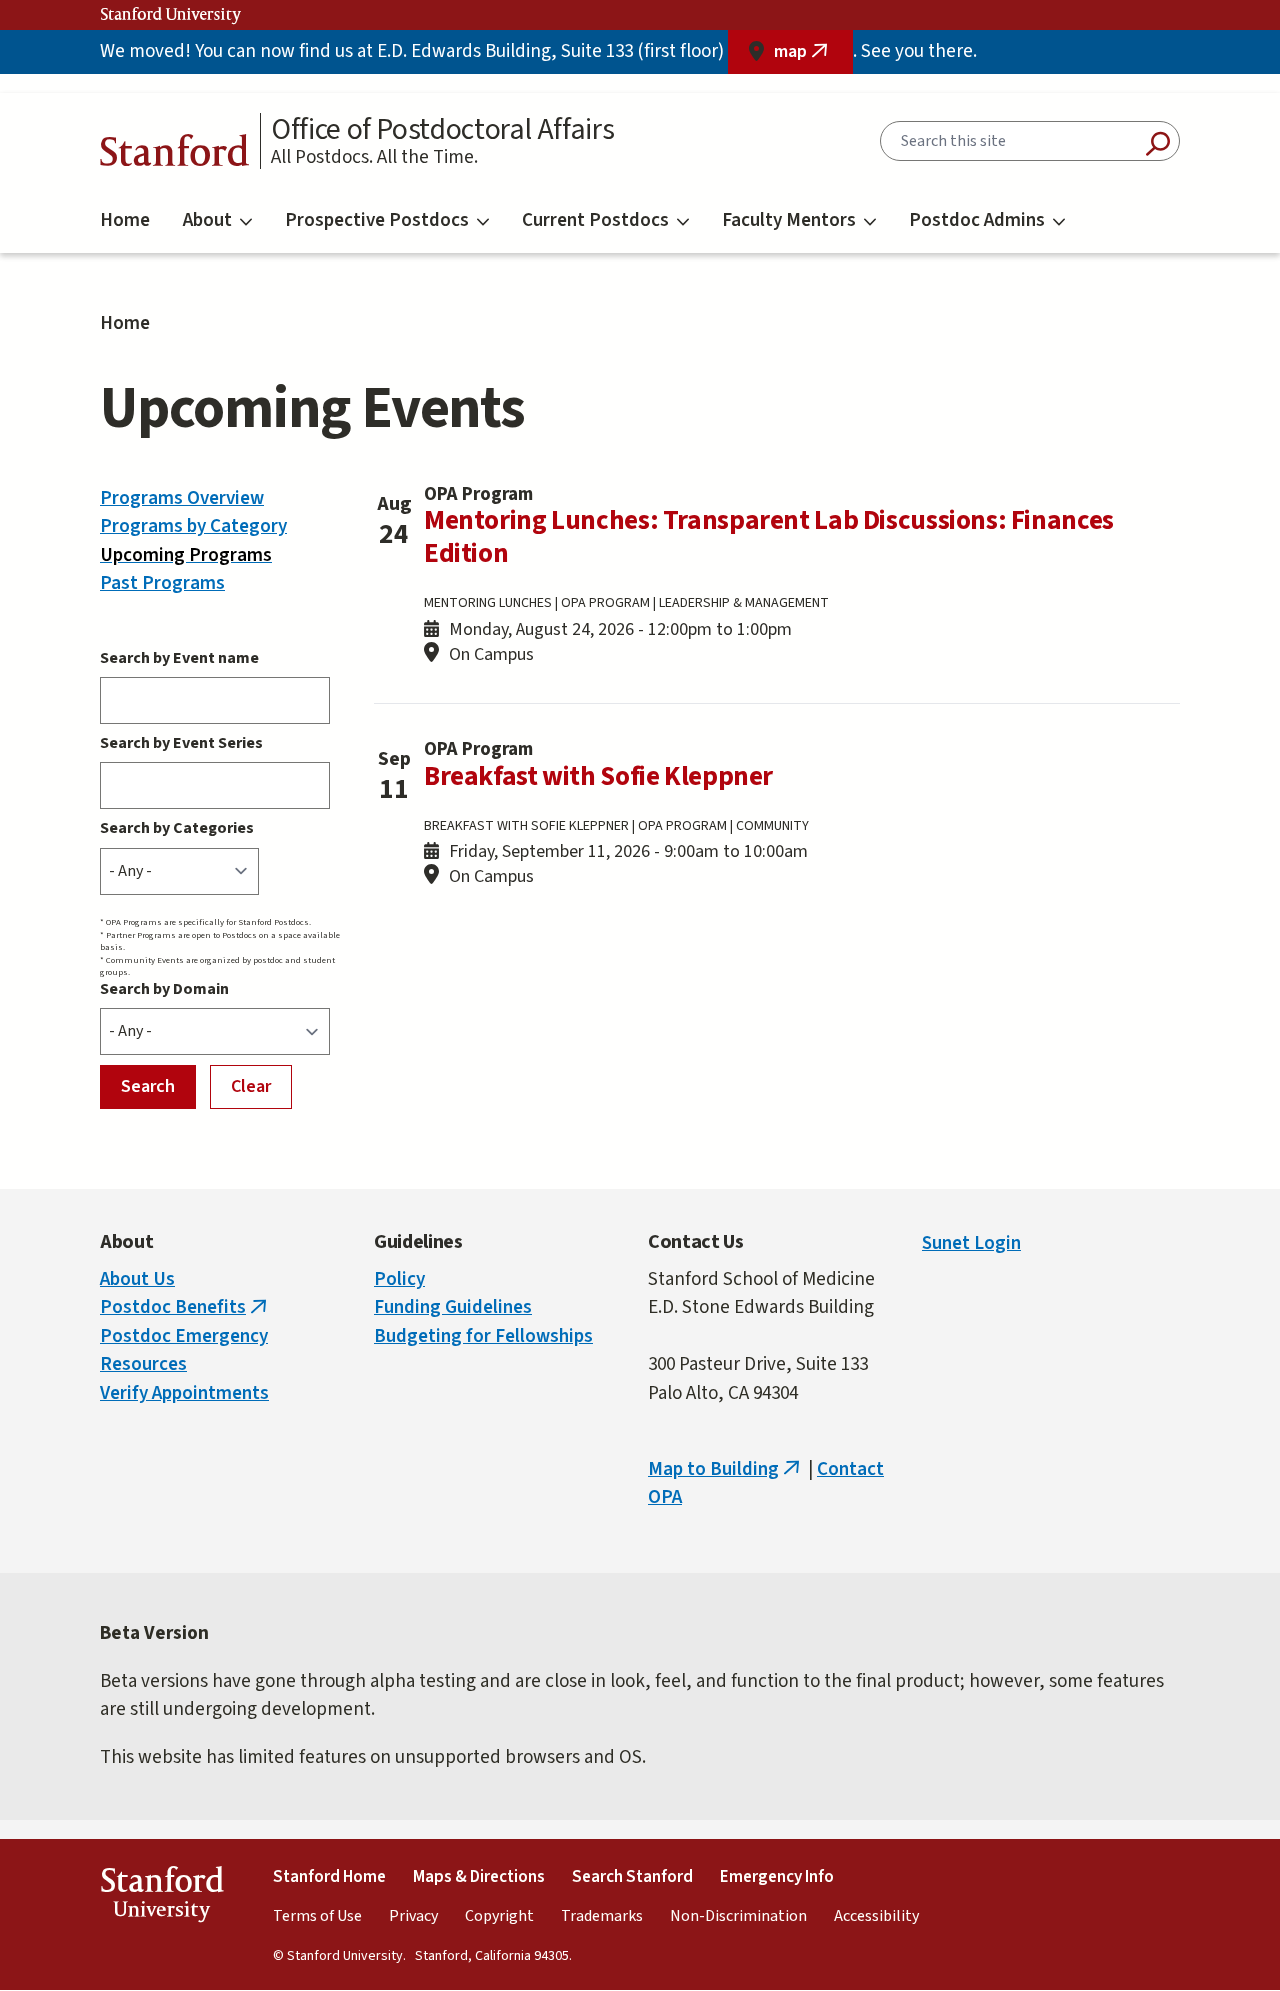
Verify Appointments (184, 1393)
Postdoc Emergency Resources (184, 1351)
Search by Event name (179, 658)
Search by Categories (177, 828)
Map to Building (726, 1469)
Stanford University (171, 15)
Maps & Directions (479, 1877)
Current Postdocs (595, 220)
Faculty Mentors (789, 220)
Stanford (175, 155)
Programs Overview (182, 498)
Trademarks (602, 1916)
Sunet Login (971, 1243)
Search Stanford (632, 1877)
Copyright (499, 1916)
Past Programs (162, 583)
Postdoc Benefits (185, 1307)
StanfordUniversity (161, 1898)
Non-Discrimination (738, 1916)
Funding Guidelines (453, 1307)
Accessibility (876, 1916)
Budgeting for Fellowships (483, 1336)
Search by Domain (164, 989)
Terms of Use (317, 1916)
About (207, 220)
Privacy (413, 1916)
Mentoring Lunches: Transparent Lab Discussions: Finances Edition (769, 536)
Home (125, 220)
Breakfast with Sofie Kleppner (598, 776)
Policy (399, 1279)
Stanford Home (329, 1877)
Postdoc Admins (977, 220)
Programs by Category (193, 526)
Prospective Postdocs (377, 220)
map (813, 56)
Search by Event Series (181, 743)
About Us (137, 1279)
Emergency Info (777, 1877)
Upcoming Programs (186, 555)
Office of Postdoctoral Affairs (442, 130)
